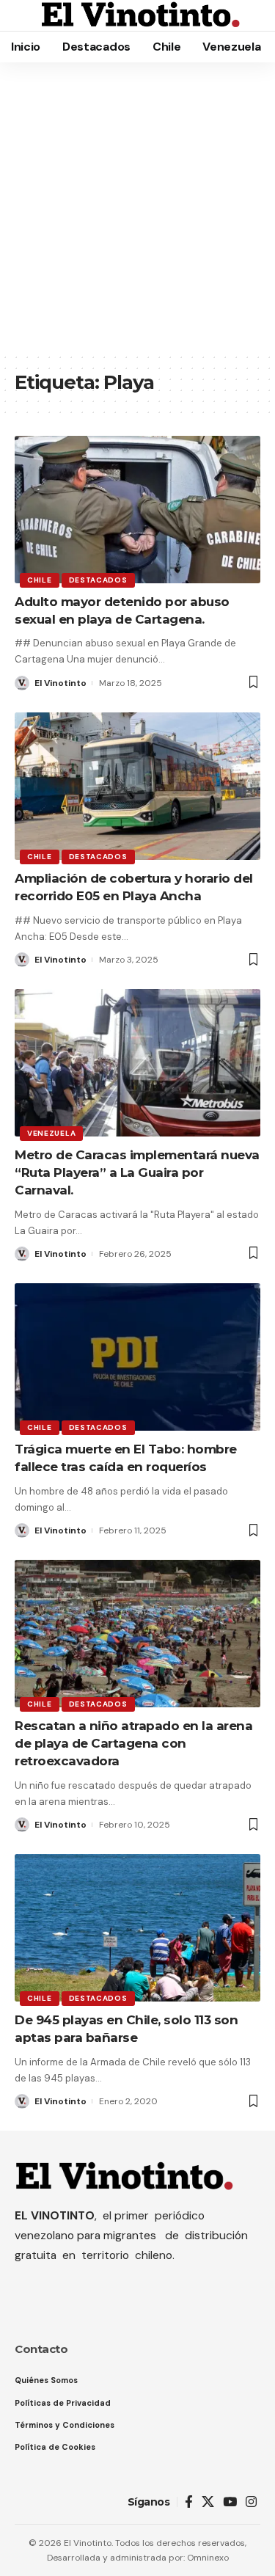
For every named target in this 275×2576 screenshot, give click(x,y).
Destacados (98, 580)
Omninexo (208, 2558)
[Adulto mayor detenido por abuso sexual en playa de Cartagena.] (137, 510)
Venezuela (51, 1133)
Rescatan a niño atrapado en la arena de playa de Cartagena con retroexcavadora (133, 1743)
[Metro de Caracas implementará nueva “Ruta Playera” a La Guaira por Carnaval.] (137, 1063)
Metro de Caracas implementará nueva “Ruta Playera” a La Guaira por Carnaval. (137, 1172)
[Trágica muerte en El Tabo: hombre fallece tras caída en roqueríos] (137, 1357)
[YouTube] (230, 2502)
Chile (40, 580)
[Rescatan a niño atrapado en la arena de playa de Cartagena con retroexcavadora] (137, 1634)
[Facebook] (189, 2502)
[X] (208, 2502)
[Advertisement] (137, 207)
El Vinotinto (60, 683)
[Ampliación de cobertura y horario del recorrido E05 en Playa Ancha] (137, 786)
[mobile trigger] (27, 15)
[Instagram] (251, 2502)
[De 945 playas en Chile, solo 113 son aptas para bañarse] (137, 1928)
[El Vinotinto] (141, 15)
